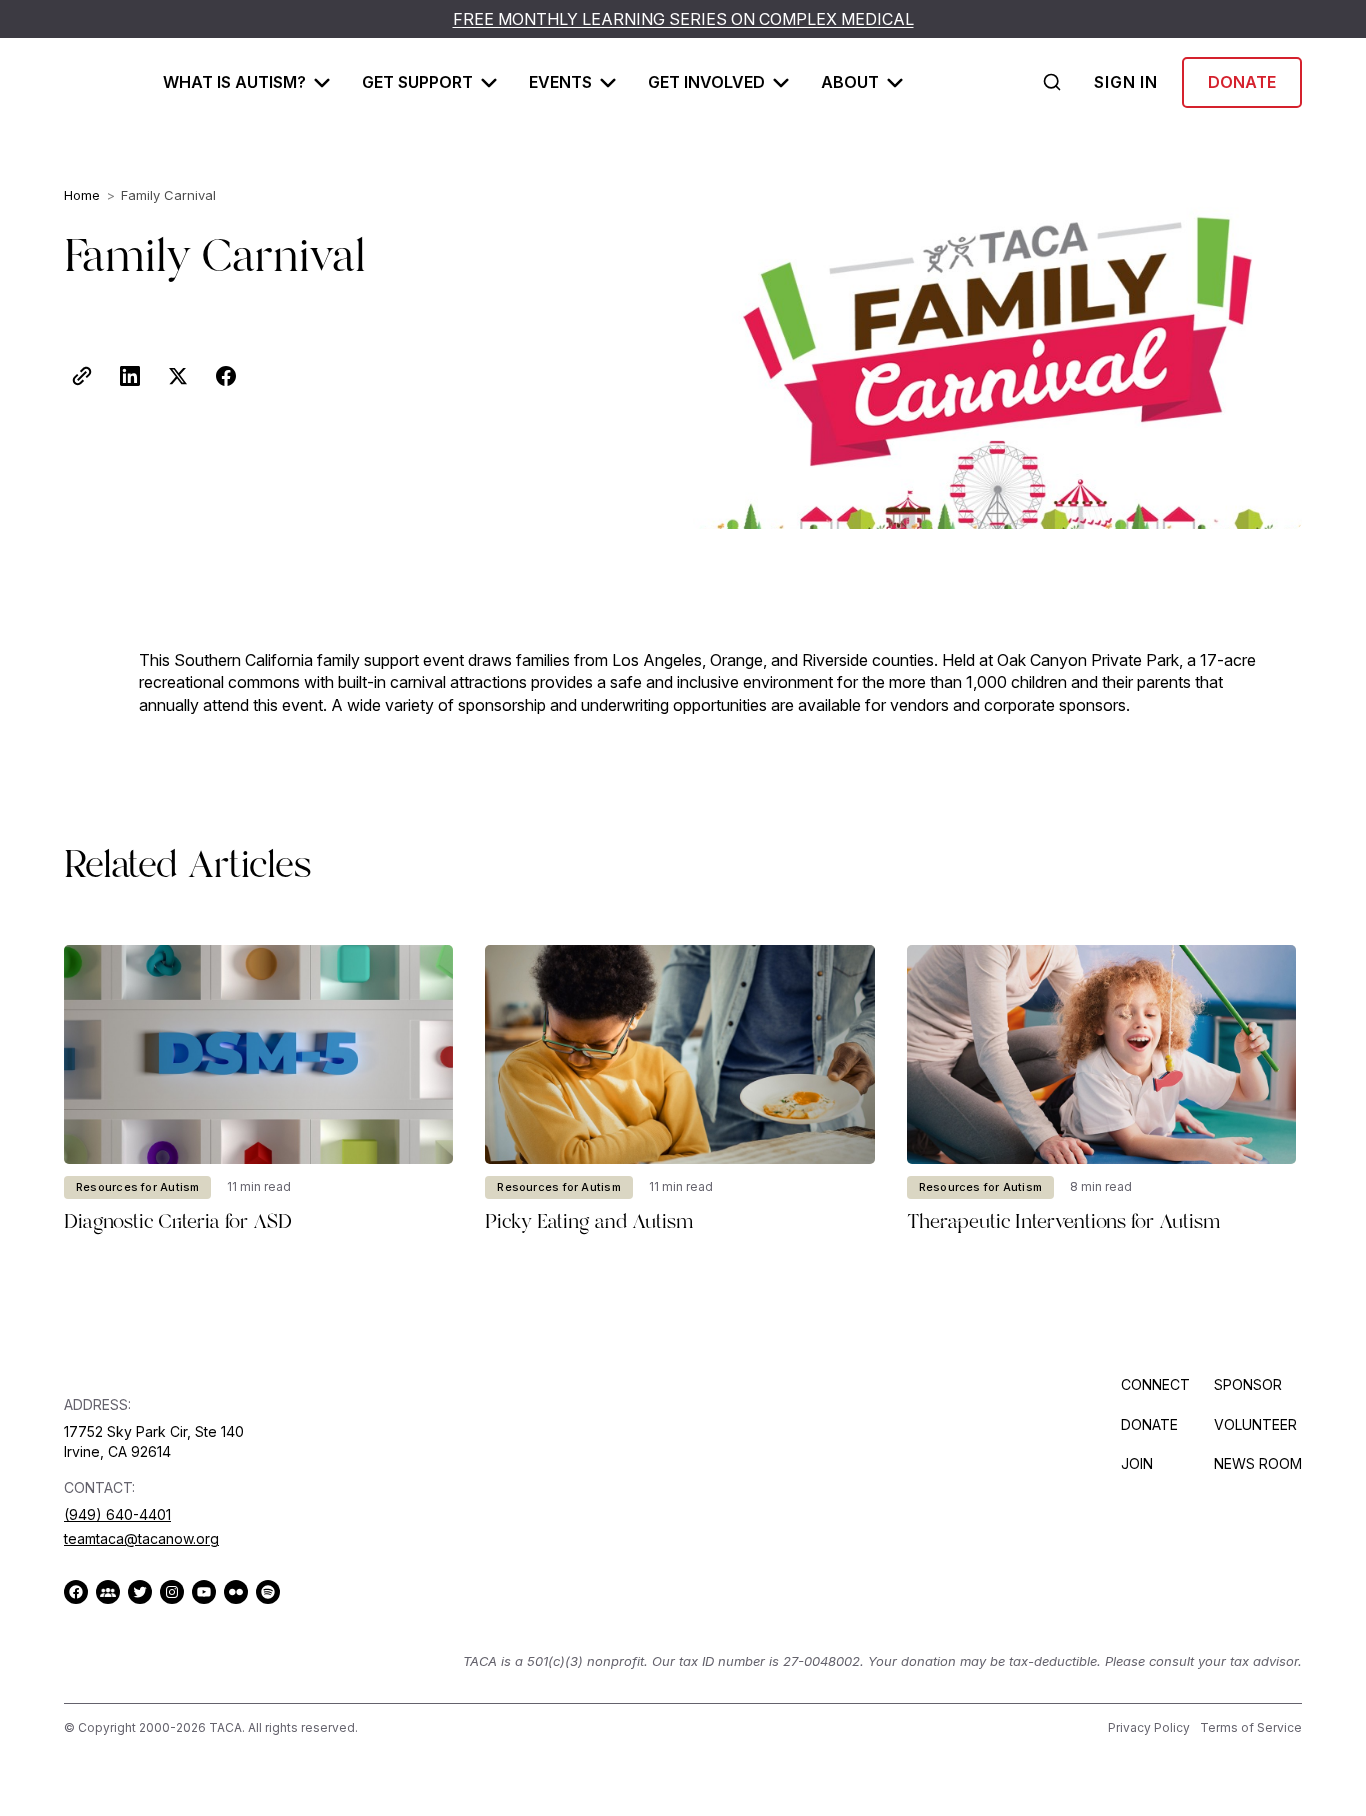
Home (82, 195)
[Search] (1052, 82)
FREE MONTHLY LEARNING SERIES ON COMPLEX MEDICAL (683, 19)
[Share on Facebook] (226, 376)
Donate (1242, 82)
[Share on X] (178, 376)
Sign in (1126, 82)
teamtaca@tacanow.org (141, 1538)
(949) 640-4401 (117, 1514)
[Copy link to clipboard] (82, 376)
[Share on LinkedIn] (130, 376)
